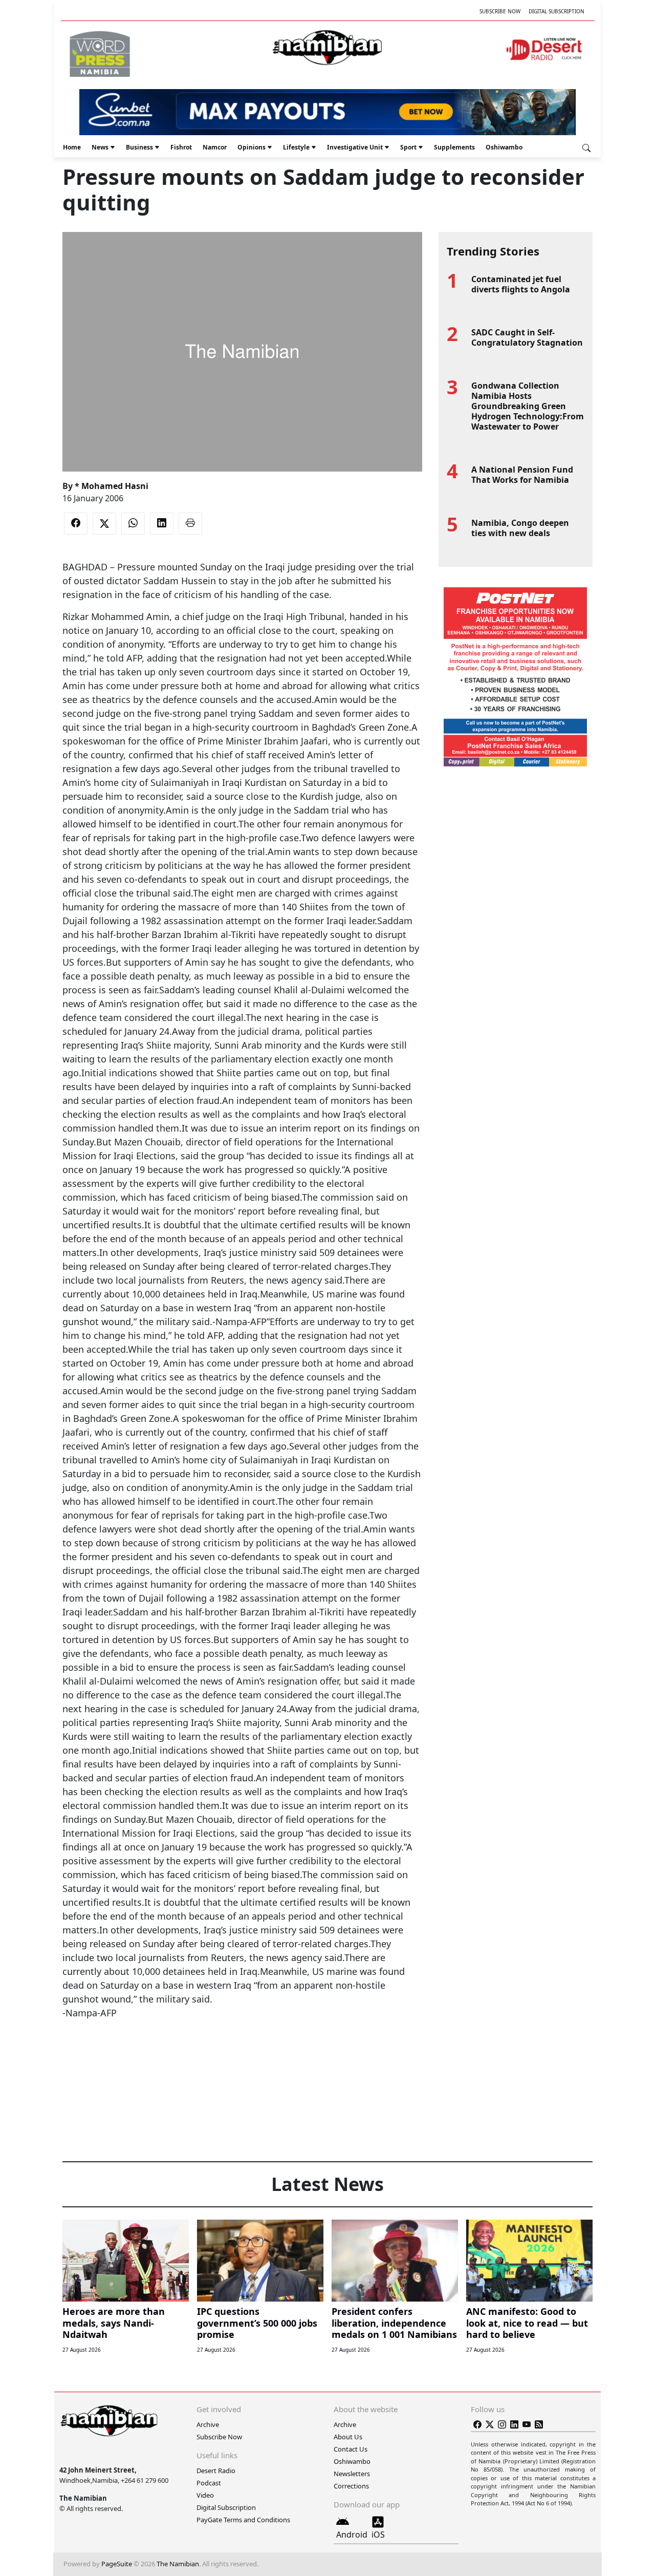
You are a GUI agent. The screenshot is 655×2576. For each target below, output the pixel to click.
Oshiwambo (504, 147)
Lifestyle (296, 147)
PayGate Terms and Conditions (243, 2520)
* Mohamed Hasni (112, 486)
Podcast (209, 2483)
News (100, 147)
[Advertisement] (242, 2051)
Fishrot (181, 147)
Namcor (215, 147)
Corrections (351, 2486)
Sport (408, 147)
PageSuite (117, 2564)
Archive (208, 2424)
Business (139, 147)
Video (205, 2495)
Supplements (454, 147)
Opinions (252, 147)
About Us (348, 2437)
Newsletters (352, 2474)
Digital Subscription (556, 11)
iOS (378, 2535)
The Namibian (178, 2564)
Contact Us (351, 2449)
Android (352, 2535)
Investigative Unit (355, 147)
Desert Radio (216, 2471)
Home (72, 147)
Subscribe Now (500, 11)
